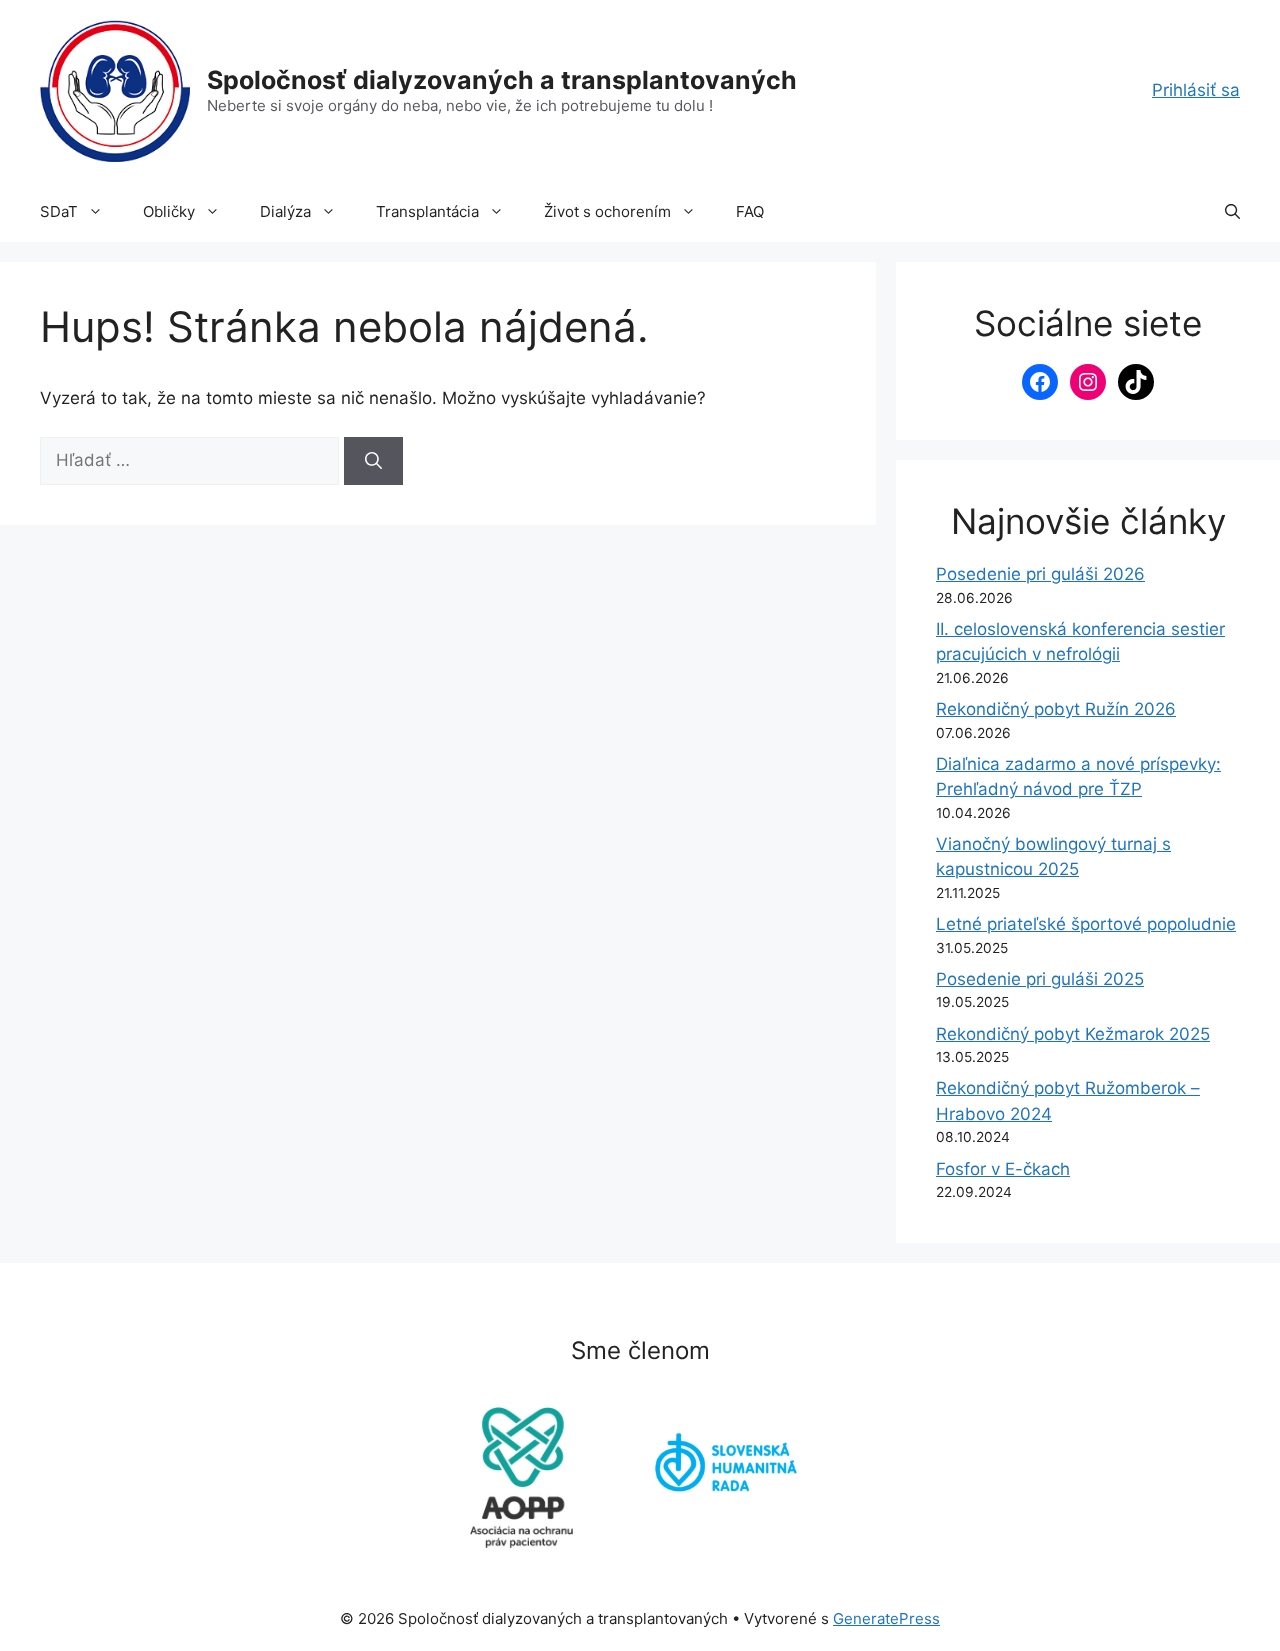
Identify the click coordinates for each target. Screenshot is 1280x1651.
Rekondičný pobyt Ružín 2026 (1056, 709)
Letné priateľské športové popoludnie (1086, 924)
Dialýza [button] (285, 211)
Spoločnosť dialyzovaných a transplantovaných (502, 80)
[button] (1232, 212)
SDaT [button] (59, 211)
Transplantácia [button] (427, 211)
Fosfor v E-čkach (1003, 1169)
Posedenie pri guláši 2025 (1040, 979)
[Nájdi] (373, 461)
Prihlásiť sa (1196, 90)
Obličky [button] (169, 211)
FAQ (750, 211)
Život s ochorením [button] (607, 211)
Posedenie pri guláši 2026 (1040, 574)
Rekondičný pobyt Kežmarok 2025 (1073, 1034)
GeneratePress (886, 1618)
